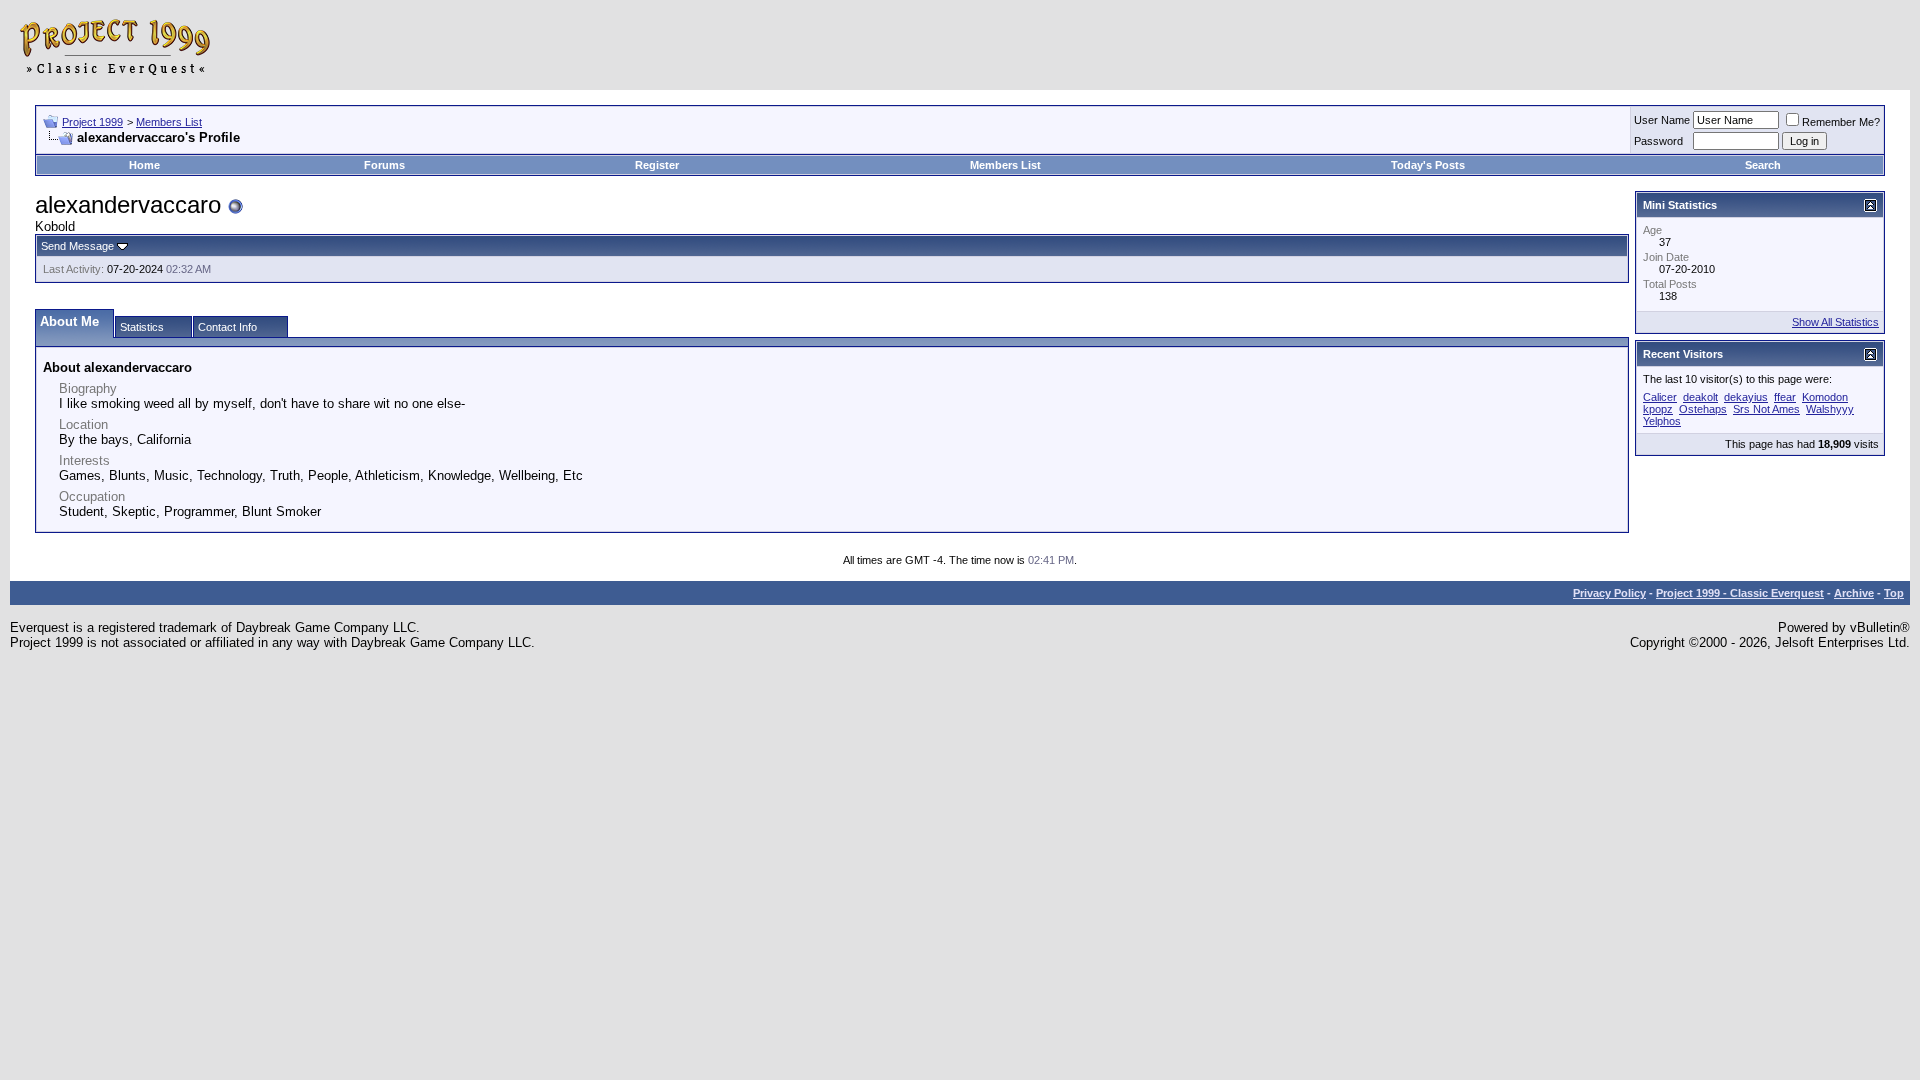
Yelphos (1662, 421)
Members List (169, 122)
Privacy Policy (1609, 593)
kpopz (1658, 409)
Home (144, 165)
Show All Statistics (1835, 322)
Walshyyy (1830, 409)
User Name (1662, 120)
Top (1894, 593)
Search (1763, 165)
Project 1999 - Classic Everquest (1740, 593)
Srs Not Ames (1766, 409)
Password (1658, 141)
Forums (384, 165)
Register (657, 165)
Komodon (1825, 397)
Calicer (1660, 397)
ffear (1785, 397)
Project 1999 (92, 122)
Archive (1854, 593)
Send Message (77, 246)
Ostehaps (1703, 409)
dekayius (1746, 397)
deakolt (1700, 397)
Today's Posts (1428, 165)
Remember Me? (1841, 122)
